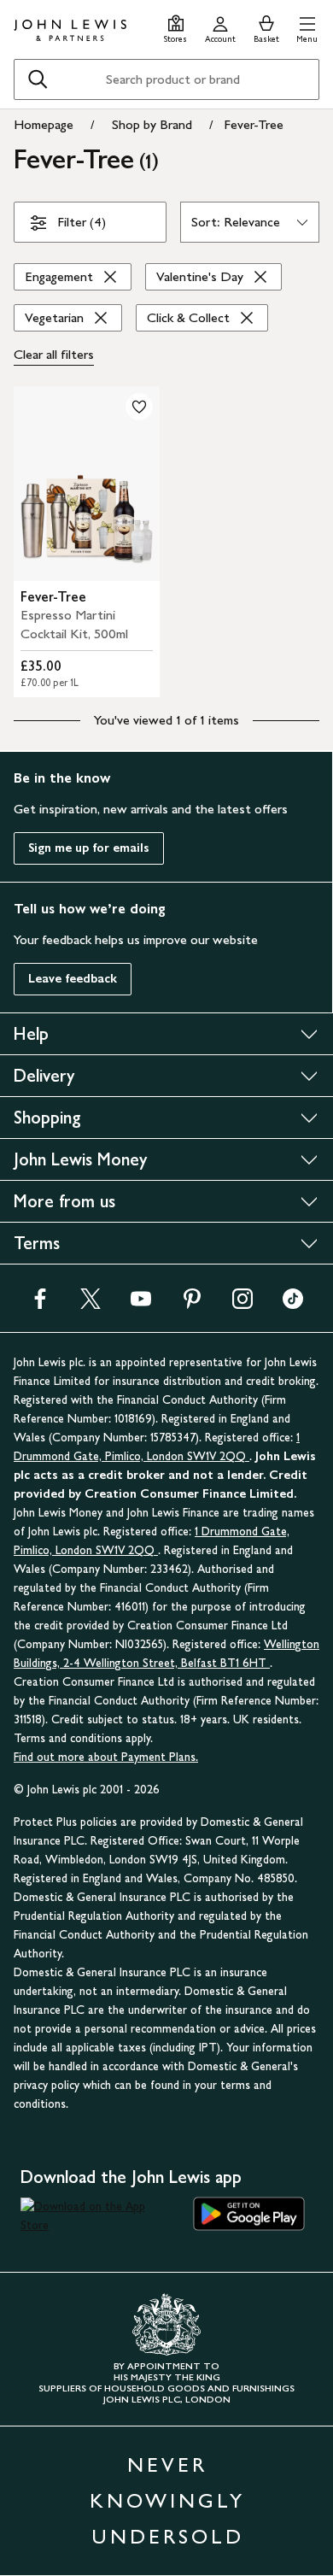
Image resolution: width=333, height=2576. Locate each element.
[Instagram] (242, 1304)
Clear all (54, 354)
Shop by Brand (152, 124)
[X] (91, 1304)
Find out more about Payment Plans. (106, 1757)
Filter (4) (82, 222)
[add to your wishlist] (139, 407)
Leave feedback (73, 979)
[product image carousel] (87, 484)
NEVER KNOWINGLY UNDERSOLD (167, 2500)
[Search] (38, 79)
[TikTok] (293, 1304)
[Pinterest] (192, 1304)
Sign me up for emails (89, 848)
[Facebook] (40, 1304)
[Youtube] (141, 1304)
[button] (307, 27)
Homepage (44, 124)
